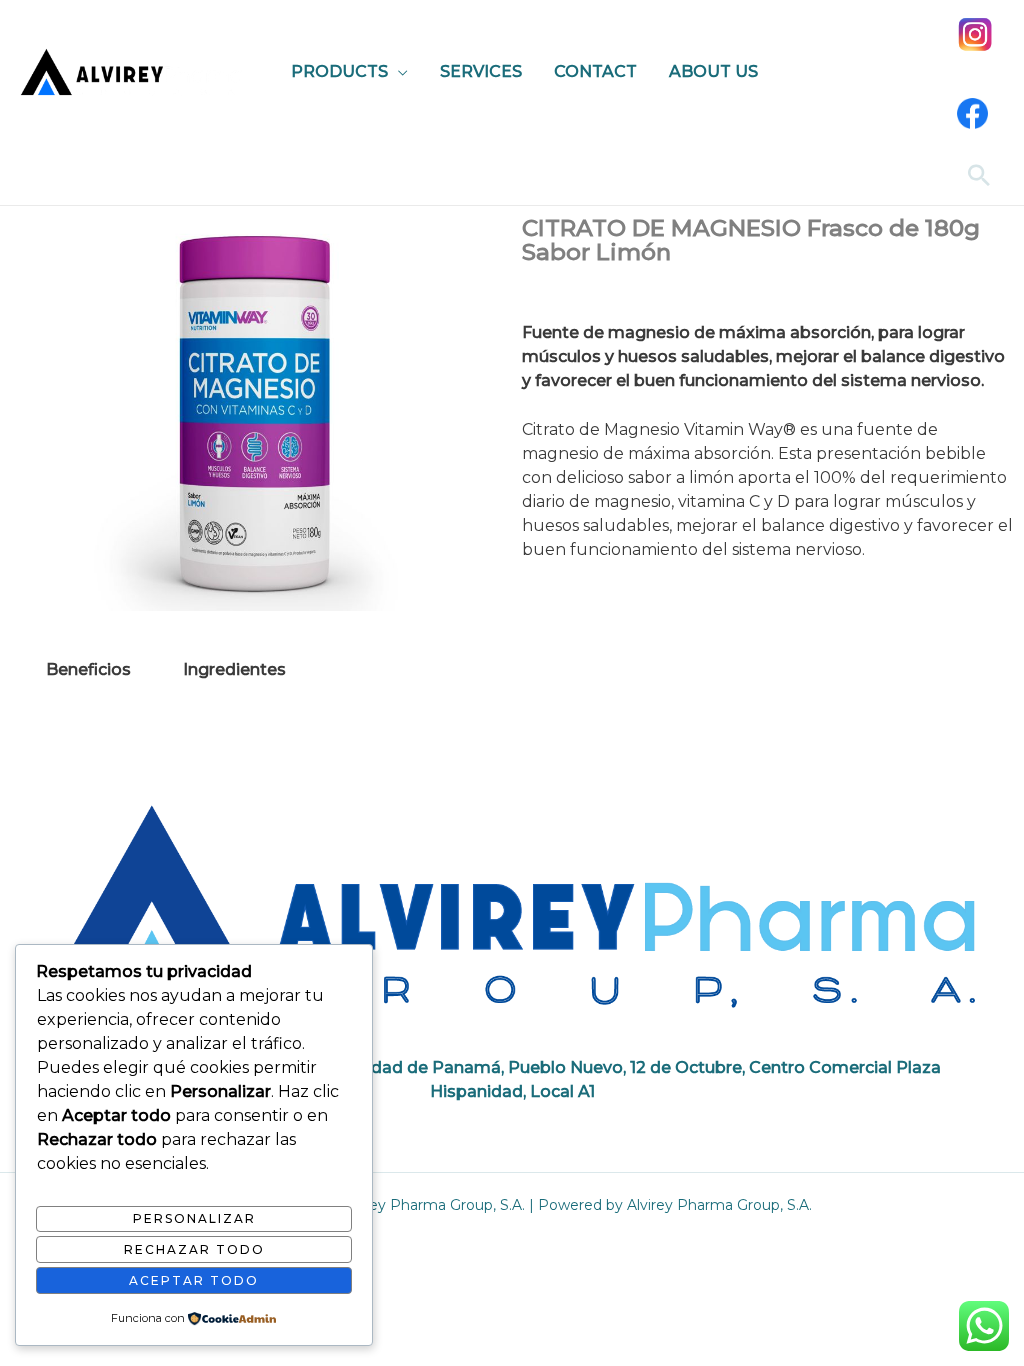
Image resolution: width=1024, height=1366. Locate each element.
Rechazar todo (194, 1249)
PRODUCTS (339, 71)
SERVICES (481, 71)
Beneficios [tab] (88, 669)
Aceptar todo (194, 1280)
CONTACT (595, 71)
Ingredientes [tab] (234, 669)
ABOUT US (713, 71)
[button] (979, 175)
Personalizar (194, 1218)
